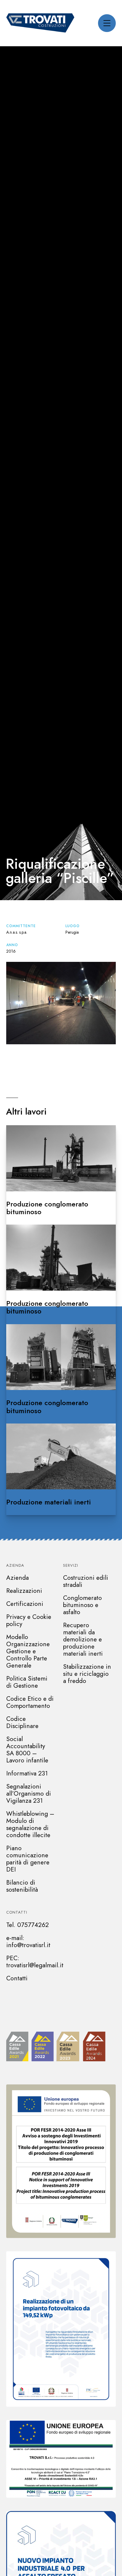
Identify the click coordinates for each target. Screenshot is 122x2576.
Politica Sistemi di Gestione (27, 1682)
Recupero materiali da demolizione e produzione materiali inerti (83, 1639)
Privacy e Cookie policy (29, 1620)
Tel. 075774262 (28, 1925)
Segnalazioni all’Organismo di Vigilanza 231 (29, 1794)
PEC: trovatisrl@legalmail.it (35, 1962)
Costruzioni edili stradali (86, 1581)
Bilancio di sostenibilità (22, 1886)
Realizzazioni (24, 1591)
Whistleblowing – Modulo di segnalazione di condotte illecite (30, 1824)
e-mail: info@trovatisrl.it (28, 1941)
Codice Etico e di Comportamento (30, 1702)
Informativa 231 (27, 1773)
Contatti (17, 1912)
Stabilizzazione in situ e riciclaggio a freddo (87, 1674)
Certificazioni (25, 1604)
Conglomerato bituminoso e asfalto (82, 1605)
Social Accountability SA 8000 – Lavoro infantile (27, 1750)
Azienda (15, 1565)
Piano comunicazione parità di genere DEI (28, 1859)
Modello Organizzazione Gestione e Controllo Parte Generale (28, 1651)
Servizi (71, 1565)
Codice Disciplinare (22, 1722)
